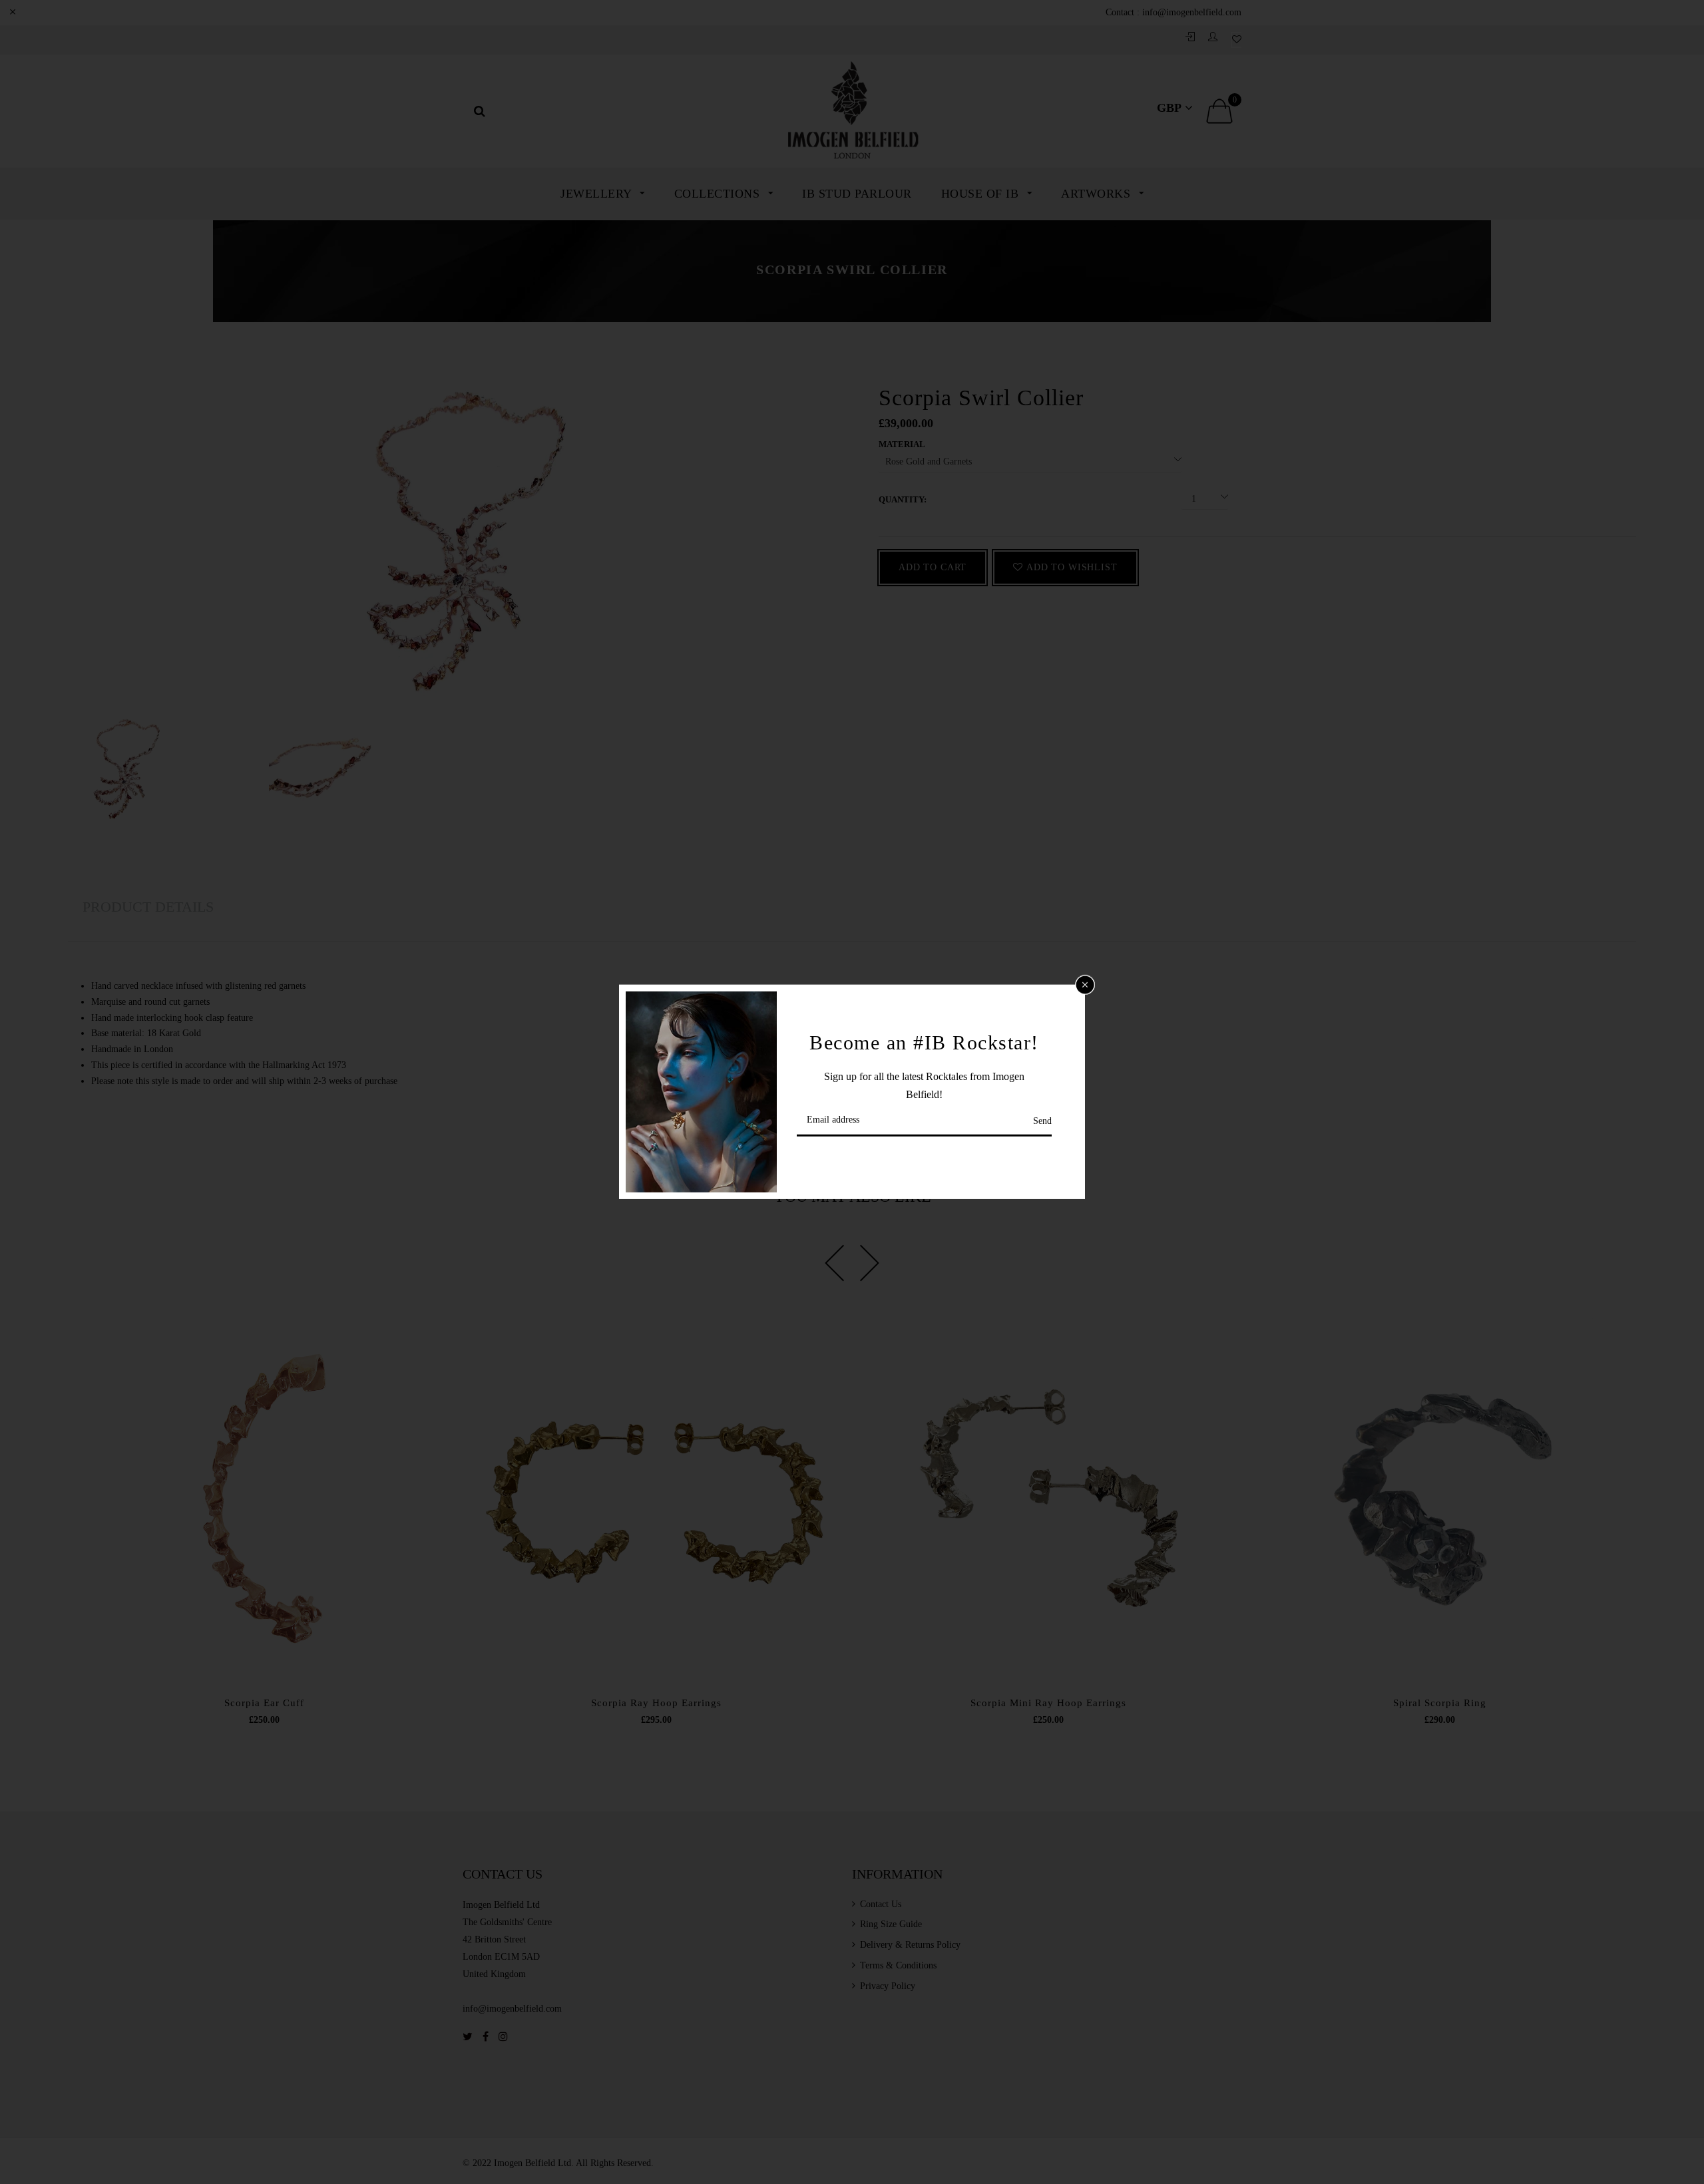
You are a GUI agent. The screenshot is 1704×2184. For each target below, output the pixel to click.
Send (1042, 1121)
